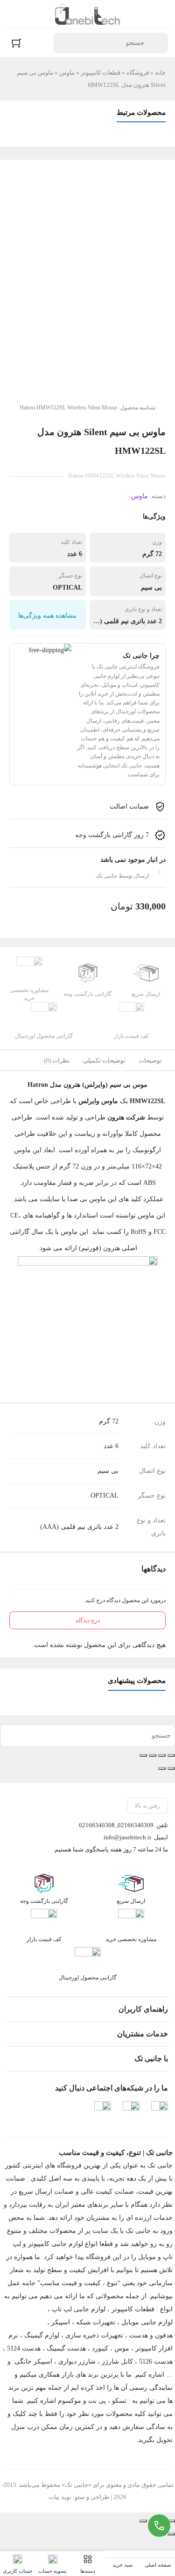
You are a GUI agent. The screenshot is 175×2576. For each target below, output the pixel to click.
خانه (160, 73)
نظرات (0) (57, 1060)
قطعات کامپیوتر (101, 73)
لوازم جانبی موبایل (147, 2322)
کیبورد (100, 2348)
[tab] (150, 1061)
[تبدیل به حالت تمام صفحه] (162, 1755)
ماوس (67, 73)
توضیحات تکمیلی (104, 1060)
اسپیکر (61, 2322)
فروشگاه (138, 73)
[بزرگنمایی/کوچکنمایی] (171, 1755)
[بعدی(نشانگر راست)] (162, 1768)
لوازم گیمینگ (42, 2335)
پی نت (97, 2401)
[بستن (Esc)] (143, 1755)
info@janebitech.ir (127, 1837)
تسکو (119, 2401)
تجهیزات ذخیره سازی (94, 2335)
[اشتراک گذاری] (153, 1755)
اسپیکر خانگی (33, 2361)
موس (122, 2348)
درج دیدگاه (88, 1620)
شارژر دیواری (77, 2361)
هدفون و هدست (151, 2335)
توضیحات (150, 1060)
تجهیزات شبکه (96, 2322)
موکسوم (70, 2401)
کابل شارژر (117, 2361)
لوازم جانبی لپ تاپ (79, 2309)
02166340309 (136, 1825)
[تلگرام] (160, 2110)
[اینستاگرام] (131, 2110)
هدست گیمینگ (66, 2348)
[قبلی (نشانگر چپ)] (171, 1768)
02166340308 (97, 1825)
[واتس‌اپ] (103, 2110)
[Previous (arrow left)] (171, 2534)
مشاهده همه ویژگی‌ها (47, 616)
